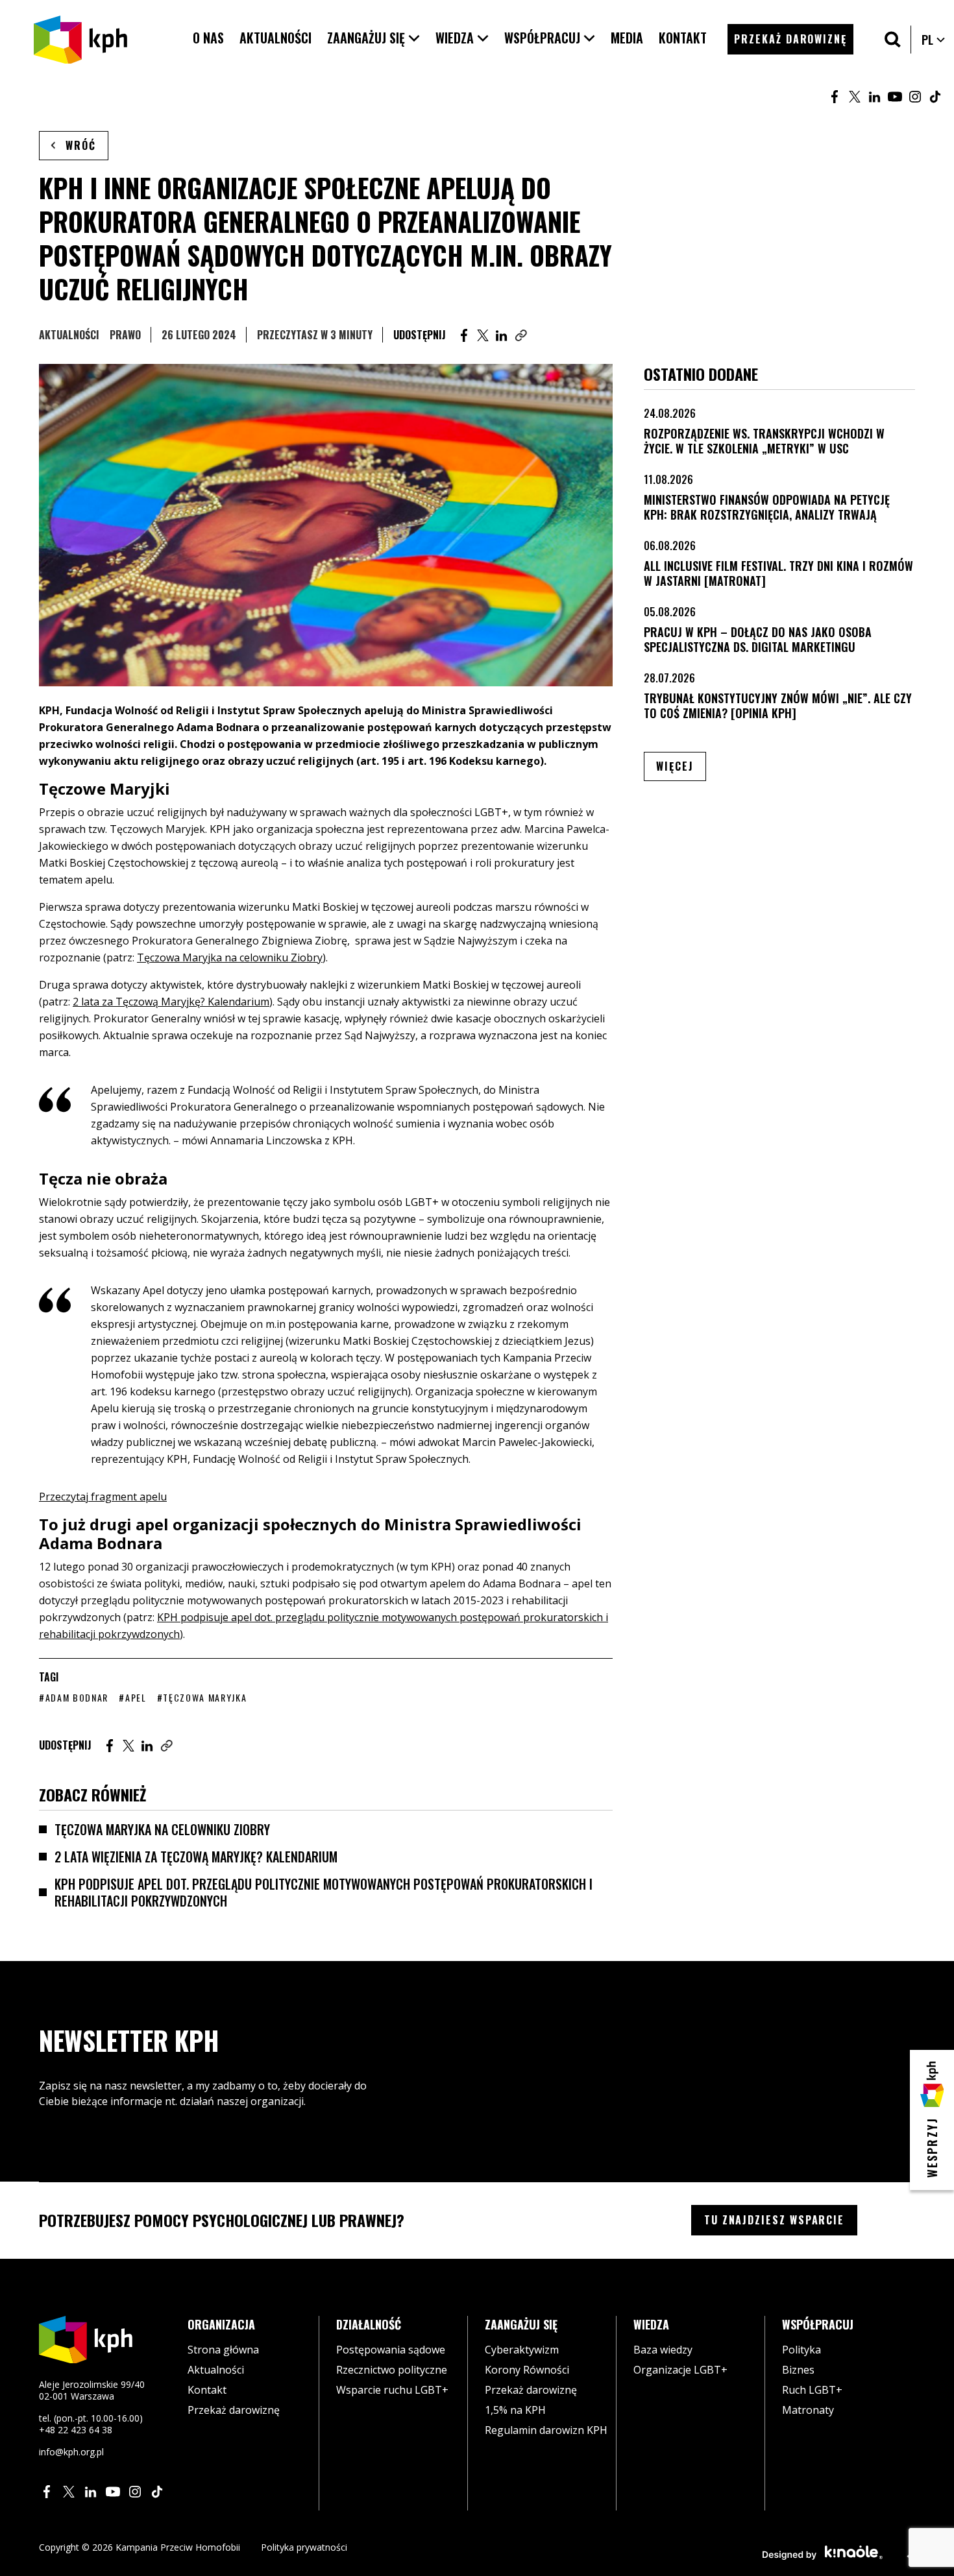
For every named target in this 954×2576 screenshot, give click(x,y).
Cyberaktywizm (522, 2350)
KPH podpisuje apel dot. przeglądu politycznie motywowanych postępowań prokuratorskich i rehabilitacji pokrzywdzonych (324, 1892)
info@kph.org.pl (71, 2452)
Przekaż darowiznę (234, 2410)
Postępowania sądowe (391, 2350)
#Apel (132, 1697)
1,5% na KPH (515, 2410)
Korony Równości (527, 2370)
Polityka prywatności (304, 2547)
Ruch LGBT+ (812, 2390)
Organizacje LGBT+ (680, 2370)
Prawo (125, 335)
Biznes (798, 2370)
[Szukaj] (893, 39)
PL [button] (934, 40)
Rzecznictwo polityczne (392, 2370)
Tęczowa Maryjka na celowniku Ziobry (162, 1829)
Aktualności (69, 335)
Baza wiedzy (663, 2350)
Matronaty (808, 2410)
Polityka (801, 2350)
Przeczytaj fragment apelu (103, 1497)
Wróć (81, 145)
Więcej (681, 766)
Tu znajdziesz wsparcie (774, 2220)
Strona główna (223, 2350)
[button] (373, 38)
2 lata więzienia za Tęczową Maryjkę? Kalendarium (196, 1857)
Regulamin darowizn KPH (546, 2430)
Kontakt (207, 2390)
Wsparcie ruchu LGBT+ (392, 2390)
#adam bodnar (74, 1697)
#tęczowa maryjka (202, 1697)
